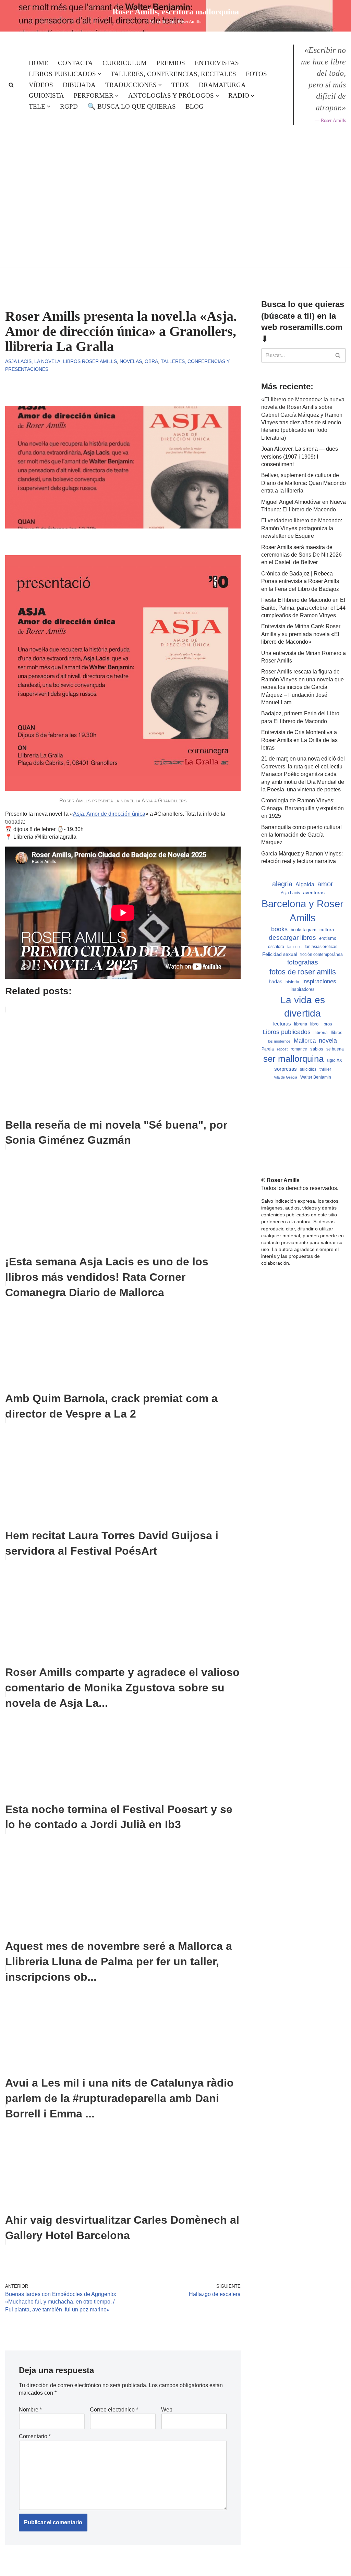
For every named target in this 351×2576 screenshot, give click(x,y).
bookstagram (304, 930)
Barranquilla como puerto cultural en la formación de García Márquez (301, 835)
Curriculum (125, 63)
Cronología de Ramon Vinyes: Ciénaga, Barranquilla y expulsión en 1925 (302, 808)
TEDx (180, 85)
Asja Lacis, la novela (33, 361)
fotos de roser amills (303, 972)
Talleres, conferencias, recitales (173, 74)
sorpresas (286, 1069)
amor (325, 884)
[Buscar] (11, 85)
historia (292, 982)
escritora (276, 947)
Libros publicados (287, 1032)
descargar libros (292, 938)
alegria (282, 884)
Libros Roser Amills (90, 361)
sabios (317, 1049)
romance (299, 1049)
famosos (294, 947)
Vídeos (41, 85)
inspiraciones (319, 981)
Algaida (305, 884)
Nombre (30, 2410)
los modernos (279, 1041)
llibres (337, 1033)
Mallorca (305, 1041)
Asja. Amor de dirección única (109, 814)
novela (328, 1041)
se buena (335, 1049)
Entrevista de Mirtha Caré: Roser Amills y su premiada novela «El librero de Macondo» (301, 634)
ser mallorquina (293, 1059)
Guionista (46, 95)
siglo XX (334, 1060)
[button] (99, 74)
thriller (325, 1069)
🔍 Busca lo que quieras (132, 106)
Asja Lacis (290, 893)
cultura (327, 929)
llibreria (321, 1033)
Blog (195, 106)
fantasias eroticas (321, 947)
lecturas (282, 1024)
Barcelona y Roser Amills (302, 911)
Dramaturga (222, 85)
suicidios (308, 1069)
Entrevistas (217, 63)
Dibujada (79, 85)
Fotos (256, 74)
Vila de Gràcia (286, 1077)
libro (314, 1024)
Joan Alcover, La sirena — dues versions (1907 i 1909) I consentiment (300, 457)
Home (39, 63)
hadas (276, 982)
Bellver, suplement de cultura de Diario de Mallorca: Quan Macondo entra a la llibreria (304, 483)
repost (282, 1049)
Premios (171, 63)
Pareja (268, 1049)
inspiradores (303, 989)
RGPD (69, 106)
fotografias (303, 962)
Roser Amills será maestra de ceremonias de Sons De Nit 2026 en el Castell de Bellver (301, 555)
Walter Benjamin (316, 1077)
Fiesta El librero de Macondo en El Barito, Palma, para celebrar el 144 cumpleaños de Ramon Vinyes (303, 608)
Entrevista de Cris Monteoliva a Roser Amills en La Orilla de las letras (299, 740)
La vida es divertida (303, 1007)
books (279, 929)
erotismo (328, 938)
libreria (301, 1024)
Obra (151, 361)
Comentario (35, 2436)
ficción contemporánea (322, 955)
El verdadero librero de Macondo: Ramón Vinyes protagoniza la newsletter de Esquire (302, 528)
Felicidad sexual (280, 954)
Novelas (131, 361)
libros (327, 1024)
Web (167, 2410)
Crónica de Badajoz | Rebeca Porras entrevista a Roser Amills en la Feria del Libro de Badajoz (300, 581)
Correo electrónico (114, 2410)
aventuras (314, 893)
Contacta (75, 63)
